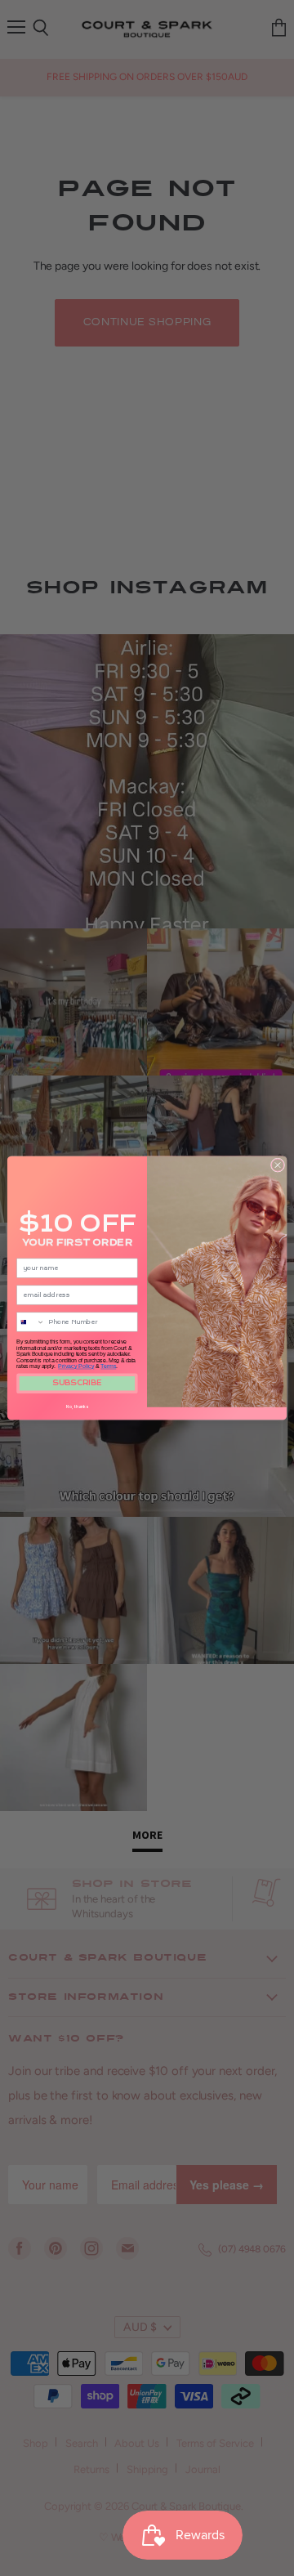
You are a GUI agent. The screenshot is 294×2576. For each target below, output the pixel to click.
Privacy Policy (76, 1366)
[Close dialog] (277, 1165)
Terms (108, 1366)
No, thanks (77, 1407)
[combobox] (31, 1322)
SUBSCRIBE (77, 1384)
